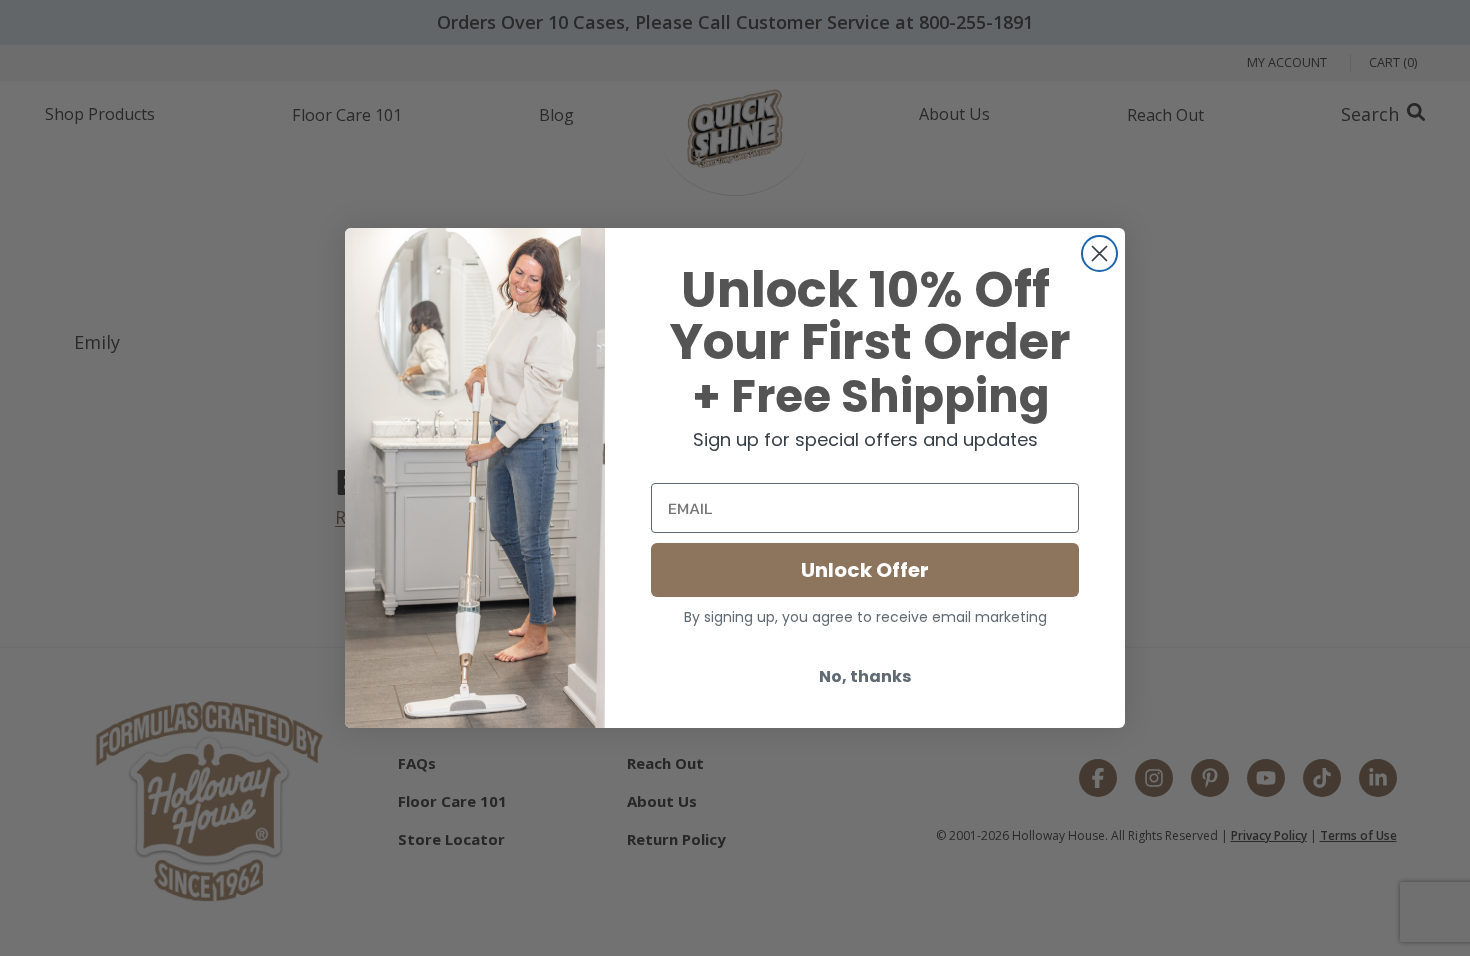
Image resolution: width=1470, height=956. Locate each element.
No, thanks (865, 676)
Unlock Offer (865, 570)
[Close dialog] (1099, 253)
